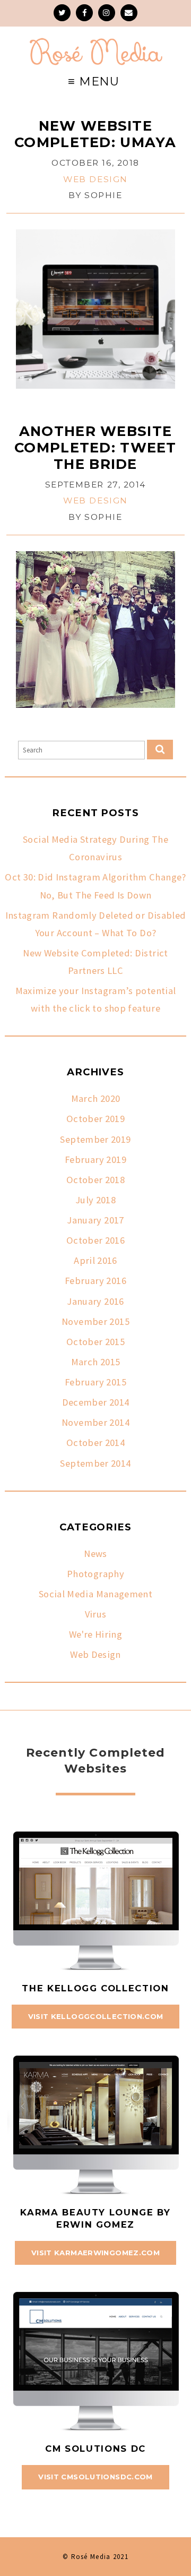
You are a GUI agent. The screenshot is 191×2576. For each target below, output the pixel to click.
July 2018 (95, 1200)
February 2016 (95, 1281)
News (95, 1554)
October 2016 (95, 1240)
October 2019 (95, 1119)
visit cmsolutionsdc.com (95, 2477)
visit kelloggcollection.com (96, 2016)
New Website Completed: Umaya (95, 134)
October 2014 (95, 1443)
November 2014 (95, 1422)
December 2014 (96, 1402)
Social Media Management (95, 1594)
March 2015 (96, 1362)
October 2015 (95, 1342)
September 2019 (95, 1139)
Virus (96, 1614)
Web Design (95, 179)
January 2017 (95, 1220)
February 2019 (95, 1159)
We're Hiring (95, 1634)
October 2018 (95, 1180)
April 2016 (95, 1260)
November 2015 (95, 1321)
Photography (95, 1574)
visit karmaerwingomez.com (95, 2253)
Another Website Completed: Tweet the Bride (95, 447)
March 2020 (96, 1098)
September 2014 (95, 1463)
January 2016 (95, 1301)
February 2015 (95, 1382)
